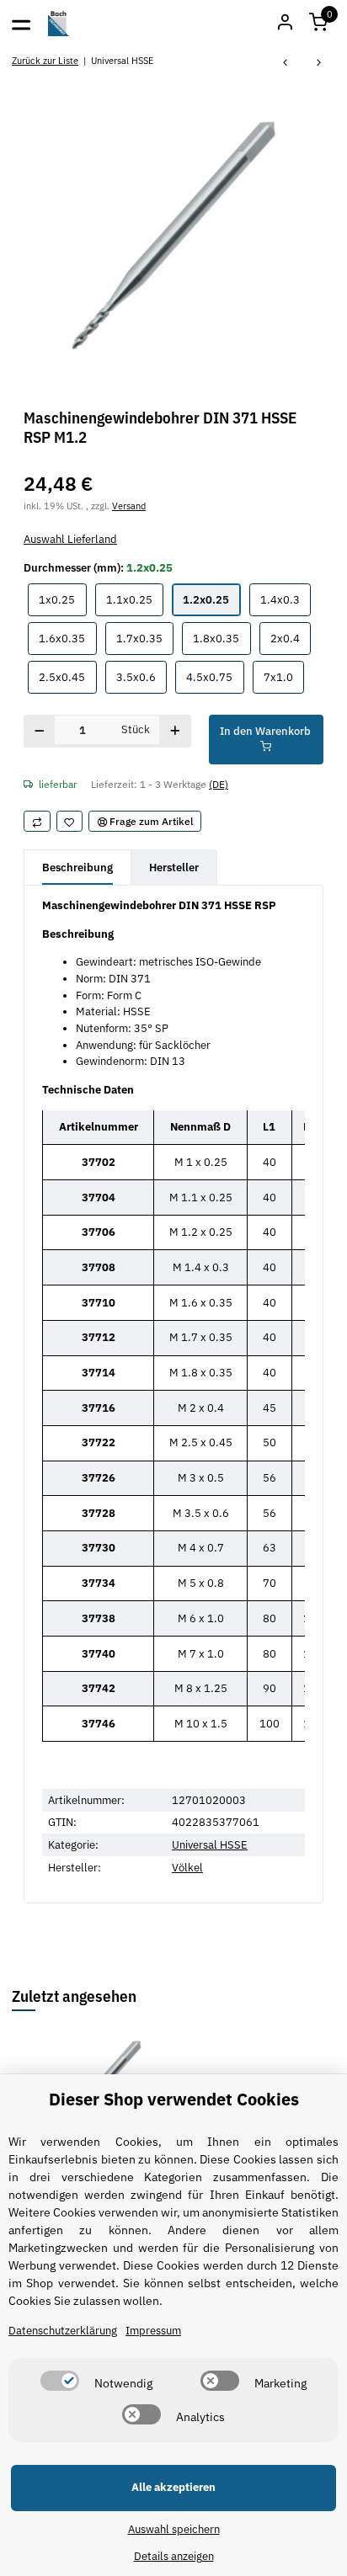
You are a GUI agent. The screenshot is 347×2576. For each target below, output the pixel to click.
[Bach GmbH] (59, 24)
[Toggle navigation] (21, 24)
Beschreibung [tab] (77, 868)
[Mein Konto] (285, 24)
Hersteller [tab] (174, 868)
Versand (129, 506)
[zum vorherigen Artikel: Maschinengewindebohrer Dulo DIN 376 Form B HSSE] (286, 64)
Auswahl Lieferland (70, 539)
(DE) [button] (219, 784)
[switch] (60, 2381)
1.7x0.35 (145, 638)
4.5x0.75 (215, 677)
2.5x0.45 (67, 677)
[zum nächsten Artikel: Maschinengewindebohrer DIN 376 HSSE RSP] (319, 64)
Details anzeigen (174, 2556)
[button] (318, 24)
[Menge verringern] (40, 731)
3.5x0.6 (141, 677)
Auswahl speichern (174, 2529)
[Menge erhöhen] (175, 731)
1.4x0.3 (286, 599)
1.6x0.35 (67, 638)
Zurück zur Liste (45, 60)
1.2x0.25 (211, 599)
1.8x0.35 (222, 638)
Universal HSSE (210, 1845)
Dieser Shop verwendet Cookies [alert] (174, 2099)
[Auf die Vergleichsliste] (37, 822)
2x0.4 (291, 638)
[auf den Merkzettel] (70, 822)
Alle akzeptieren (173, 2487)
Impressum (153, 2331)
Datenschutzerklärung (63, 2331)
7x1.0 (284, 677)
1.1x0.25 (135, 599)
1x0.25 (62, 599)
